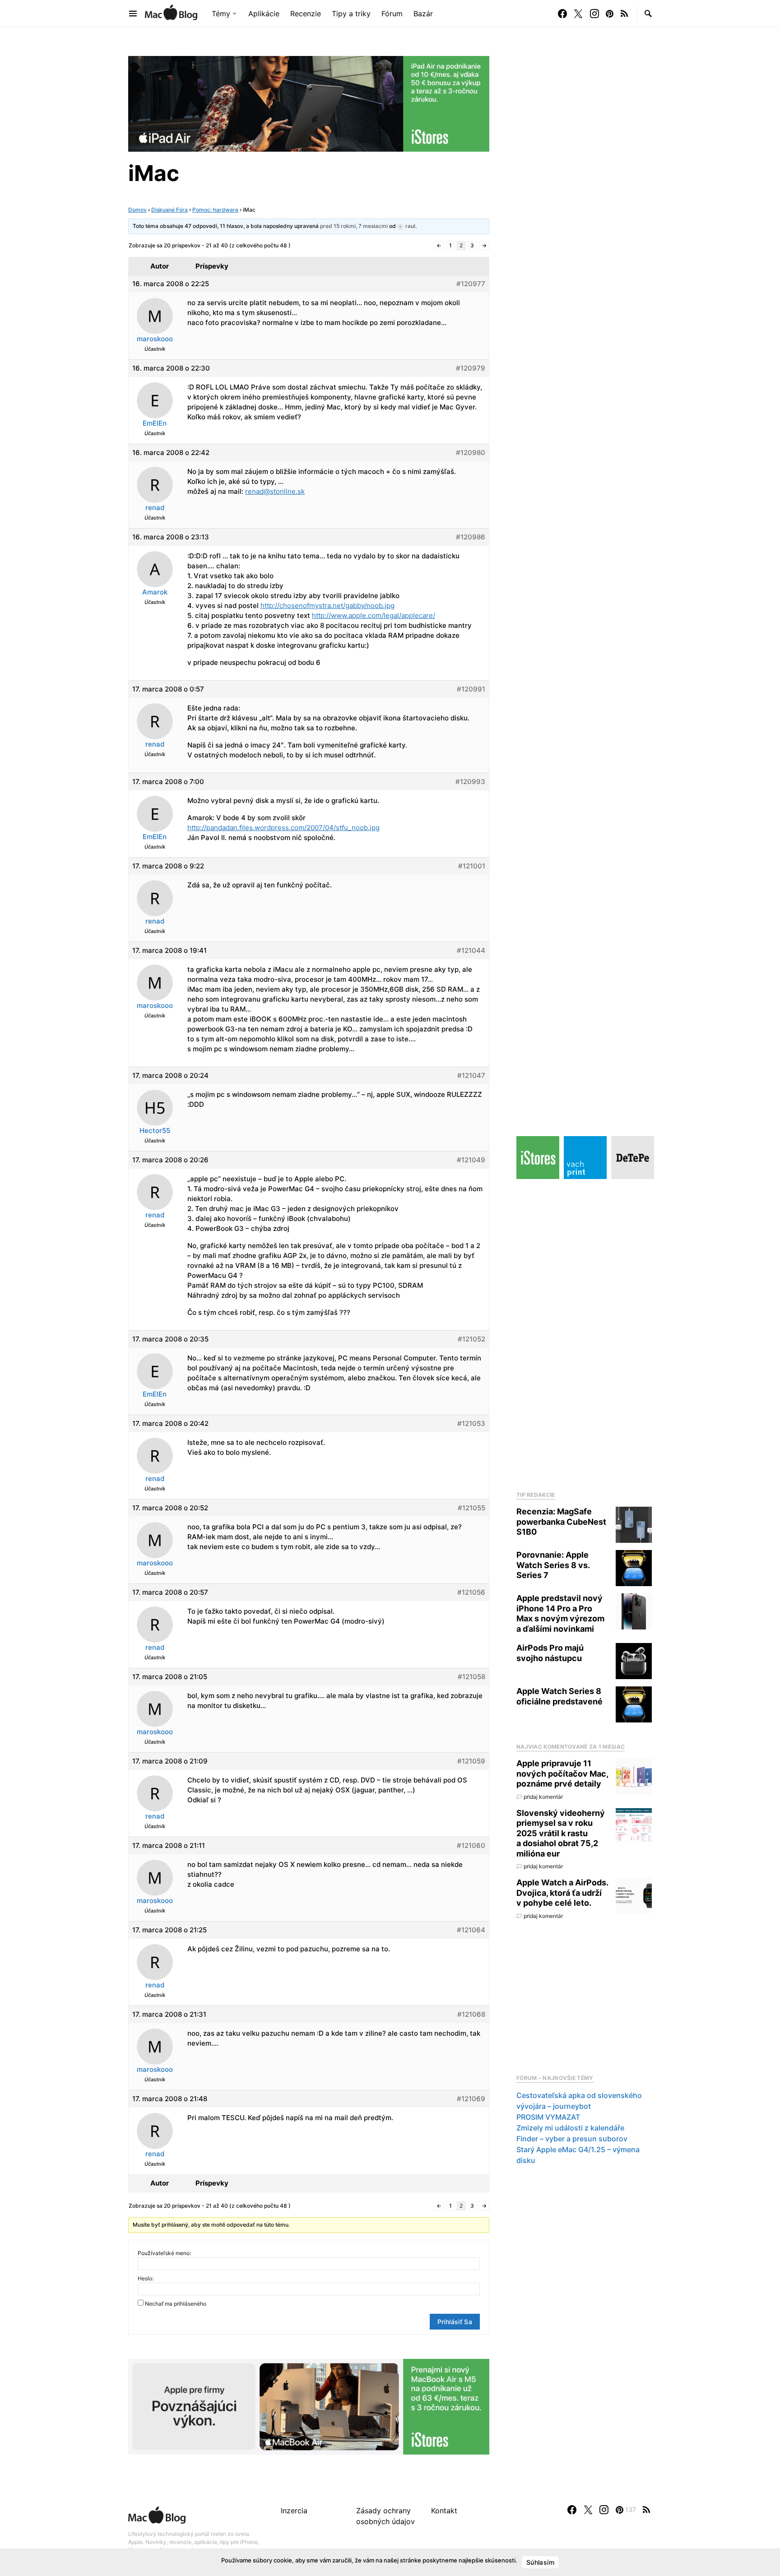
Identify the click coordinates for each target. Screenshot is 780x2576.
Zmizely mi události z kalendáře (570, 2128)
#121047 (471, 1075)
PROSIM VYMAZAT (548, 2117)
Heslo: (146, 2278)
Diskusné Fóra (169, 210)
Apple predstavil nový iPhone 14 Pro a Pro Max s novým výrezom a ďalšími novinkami (560, 1613)
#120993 (470, 782)
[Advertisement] (584, 1332)
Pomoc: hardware (215, 210)
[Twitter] (578, 14)
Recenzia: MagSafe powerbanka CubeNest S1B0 (561, 1522)
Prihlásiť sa (455, 2322)
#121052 (471, 1339)
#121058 (471, 1677)
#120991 (471, 689)
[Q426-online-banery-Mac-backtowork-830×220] (309, 2406)
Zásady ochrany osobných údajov (385, 2516)
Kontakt (444, 2511)
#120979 (471, 368)
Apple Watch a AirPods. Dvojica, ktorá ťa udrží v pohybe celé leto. (562, 1893)
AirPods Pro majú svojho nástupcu (550, 1653)
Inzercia (294, 2511)
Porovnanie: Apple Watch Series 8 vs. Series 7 (553, 1565)
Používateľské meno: (164, 2253)
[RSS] (624, 14)
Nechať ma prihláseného (176, 2304)
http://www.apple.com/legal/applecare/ (374, 615)
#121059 (471, 1761)
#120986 (471, 537)
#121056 (471, 1592)
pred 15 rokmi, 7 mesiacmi (354, 226)
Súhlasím (540, 2562)
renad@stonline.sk (275, 491)
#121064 (471, 1930)
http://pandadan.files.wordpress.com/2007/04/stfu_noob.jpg (283, 828)
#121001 (472, 866)
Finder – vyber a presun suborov (572, 2139)
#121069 (471, 2099)
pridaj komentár (543, 1797)
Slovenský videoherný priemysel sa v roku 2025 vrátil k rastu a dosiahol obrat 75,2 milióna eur (561, 1833)
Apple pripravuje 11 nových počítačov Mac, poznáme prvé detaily (562, 1773)
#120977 (471, 284)
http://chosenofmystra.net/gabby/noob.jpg (327, 606)
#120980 (471, 453)
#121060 (471, 1845)
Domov (137, 210)
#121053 (471, 1423)
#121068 (471, 2014)
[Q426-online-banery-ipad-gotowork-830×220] (309, 103)
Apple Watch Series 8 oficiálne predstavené (559, 1696)
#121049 (471, 1160)
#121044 (471, 950)
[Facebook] (562, 14)
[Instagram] (594, 14)
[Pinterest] (610, 14)
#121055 (471, 1508)
